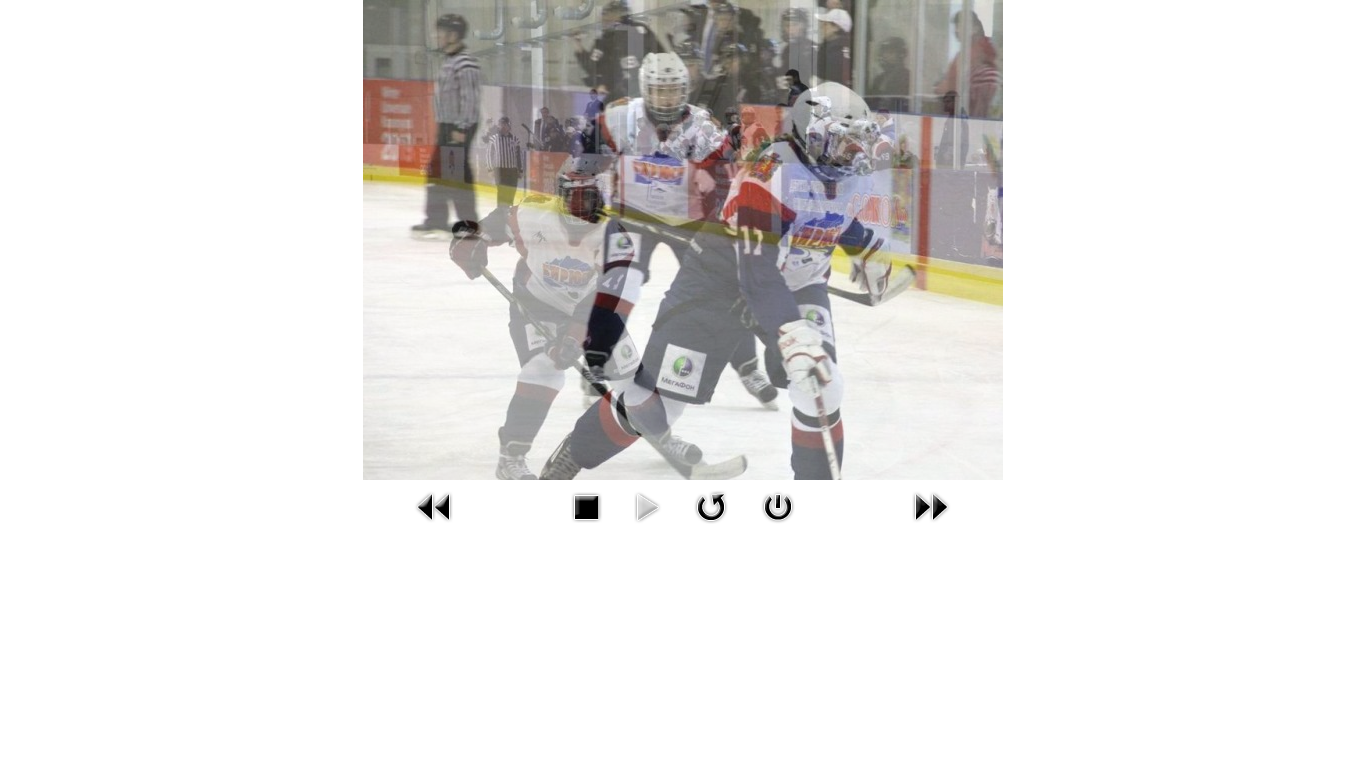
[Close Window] (778, 525)
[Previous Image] (435, 525)
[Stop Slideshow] (586, 525)
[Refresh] (711, 525)
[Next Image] (931, 525)
